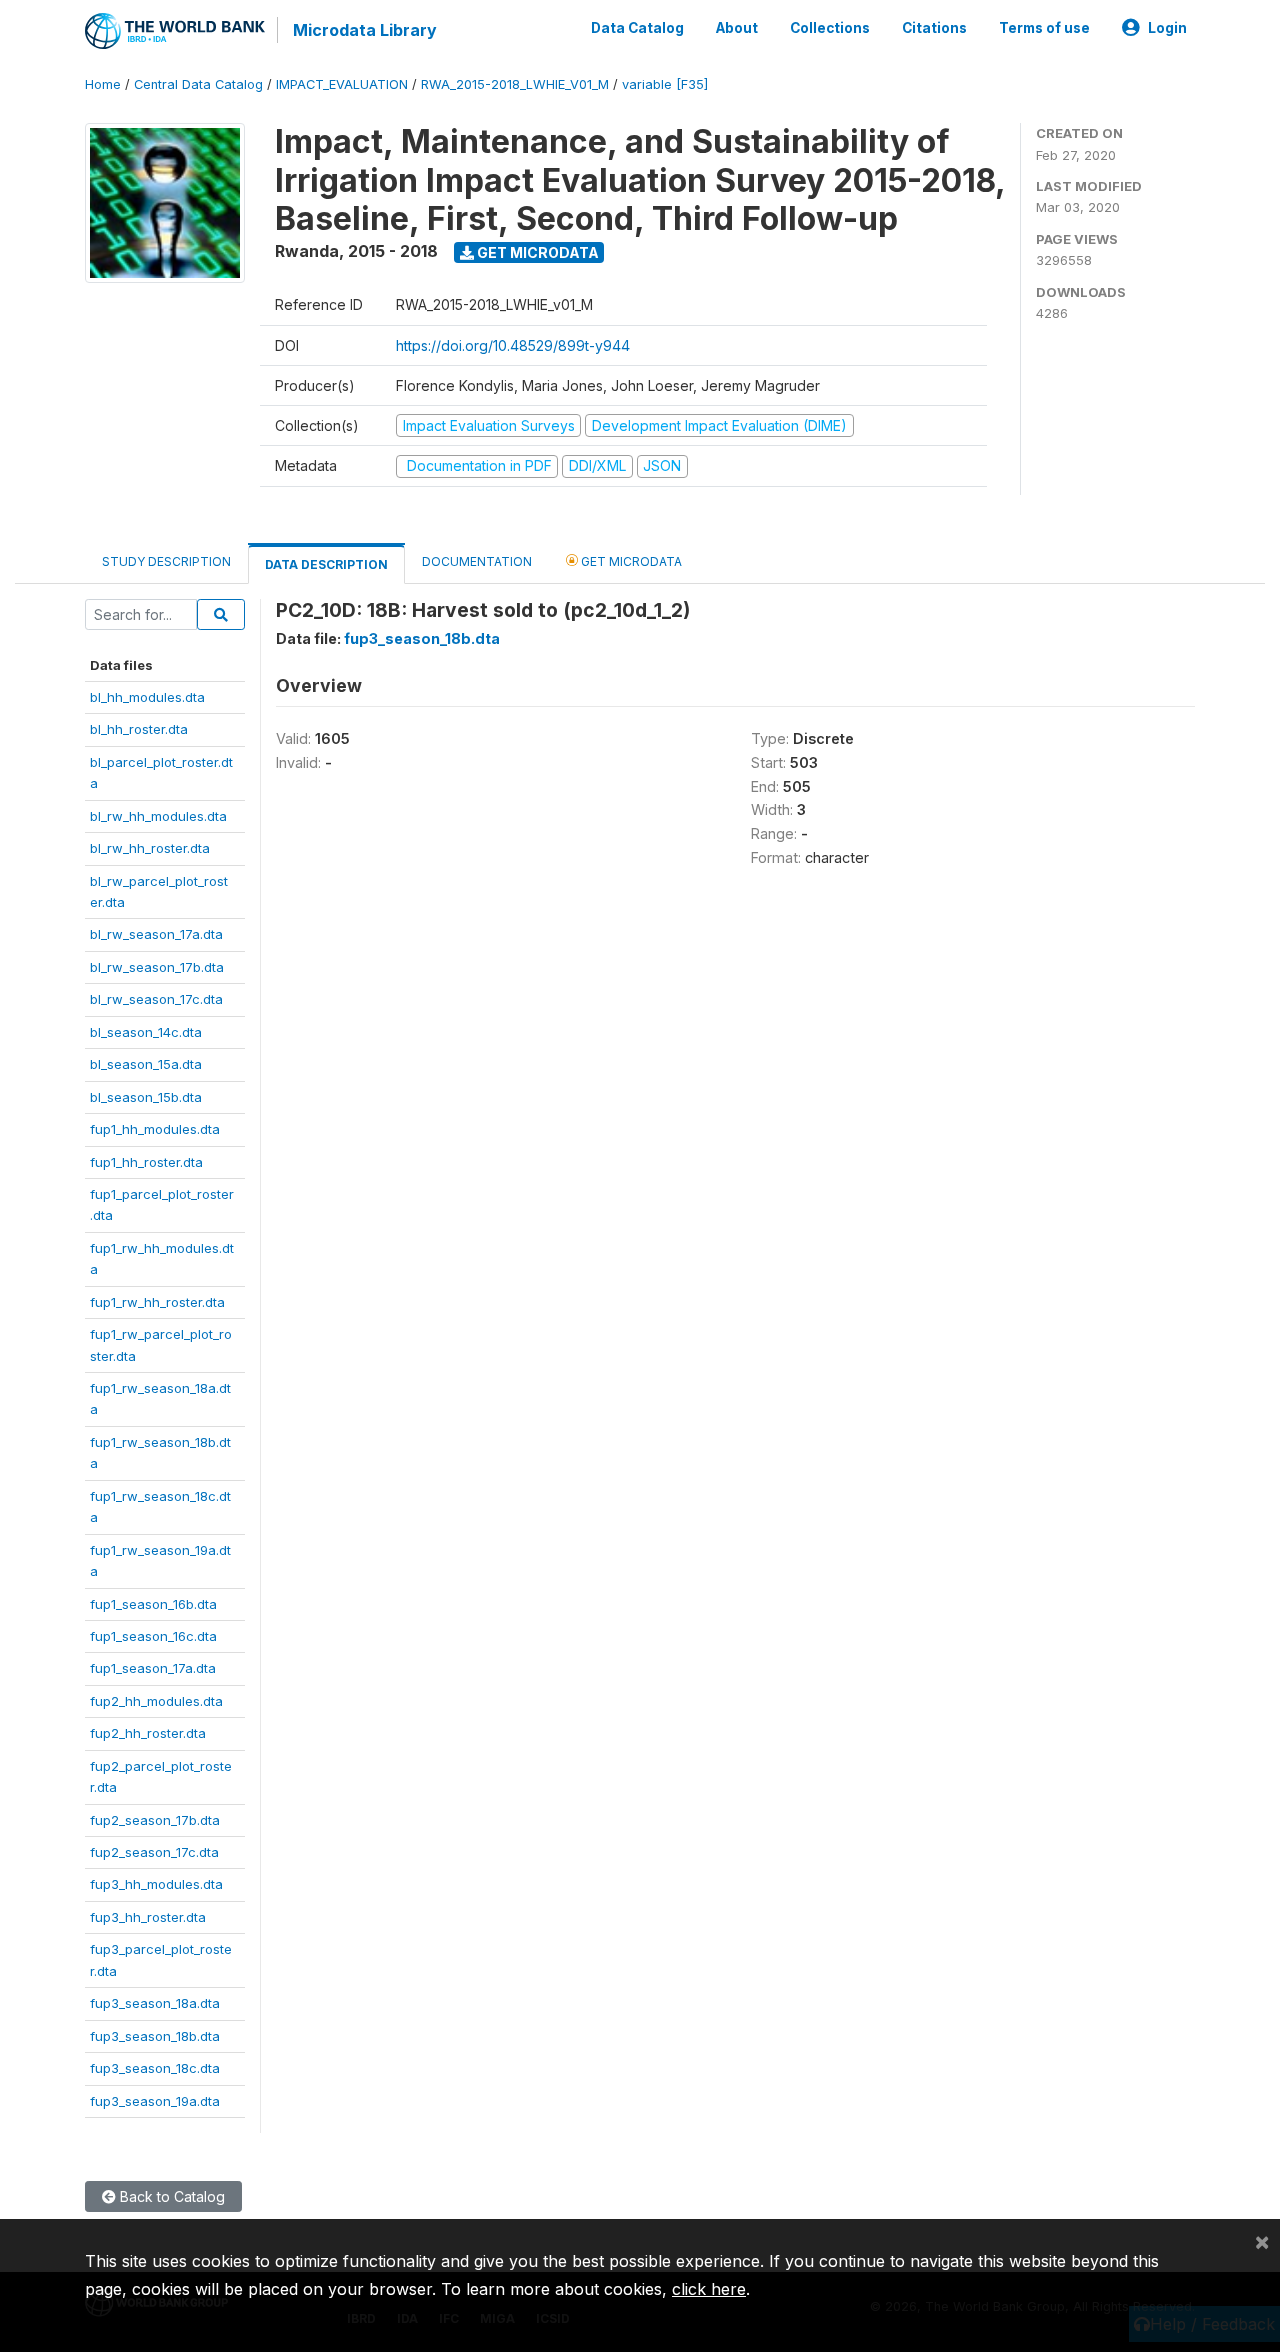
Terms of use (1044, 28)
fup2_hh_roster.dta (148, 1733)
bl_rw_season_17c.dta (156, 999)
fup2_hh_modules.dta (156, 1701)
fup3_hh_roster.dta (148, 1917)
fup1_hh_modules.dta (155, 1129)
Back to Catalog (170, 2196)
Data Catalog (637, 28)
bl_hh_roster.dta (139, 729)
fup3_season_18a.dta (155, 2003)
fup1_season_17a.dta (153, 1668)
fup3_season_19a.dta (155, 2101)
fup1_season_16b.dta (153, 1604)
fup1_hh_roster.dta (146, 1162)
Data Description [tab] (326, 564)
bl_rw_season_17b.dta (157, 967)
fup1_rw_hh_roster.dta (157, 1302)
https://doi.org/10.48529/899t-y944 (513, 345)
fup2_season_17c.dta (154, 1852)
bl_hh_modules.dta (147, 697)
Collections (830, 28)
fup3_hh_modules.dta (156, 1884)
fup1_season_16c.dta (153, 1636)
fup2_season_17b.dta (155, 1820)
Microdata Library (365, 30)
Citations (934, 28)
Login (1167, 28)
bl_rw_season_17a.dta (156, 934)
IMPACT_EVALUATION (342, 84)
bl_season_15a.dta (146, 1064)
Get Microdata (536, 252)
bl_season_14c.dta (146, 1032)
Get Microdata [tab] (630, 561)
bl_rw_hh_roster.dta (150, 848)
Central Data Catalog (198, 84)
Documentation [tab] (477, 561)
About (737, 28)
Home (103, 84)
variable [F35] (665, 84)
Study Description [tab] (166, 561)
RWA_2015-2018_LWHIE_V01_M (515, 84)
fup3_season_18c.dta (155, 2068)
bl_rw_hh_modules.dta (158, 816)
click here (709, 2289)
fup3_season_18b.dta (155, 2036)
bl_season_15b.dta (146, 1097)
